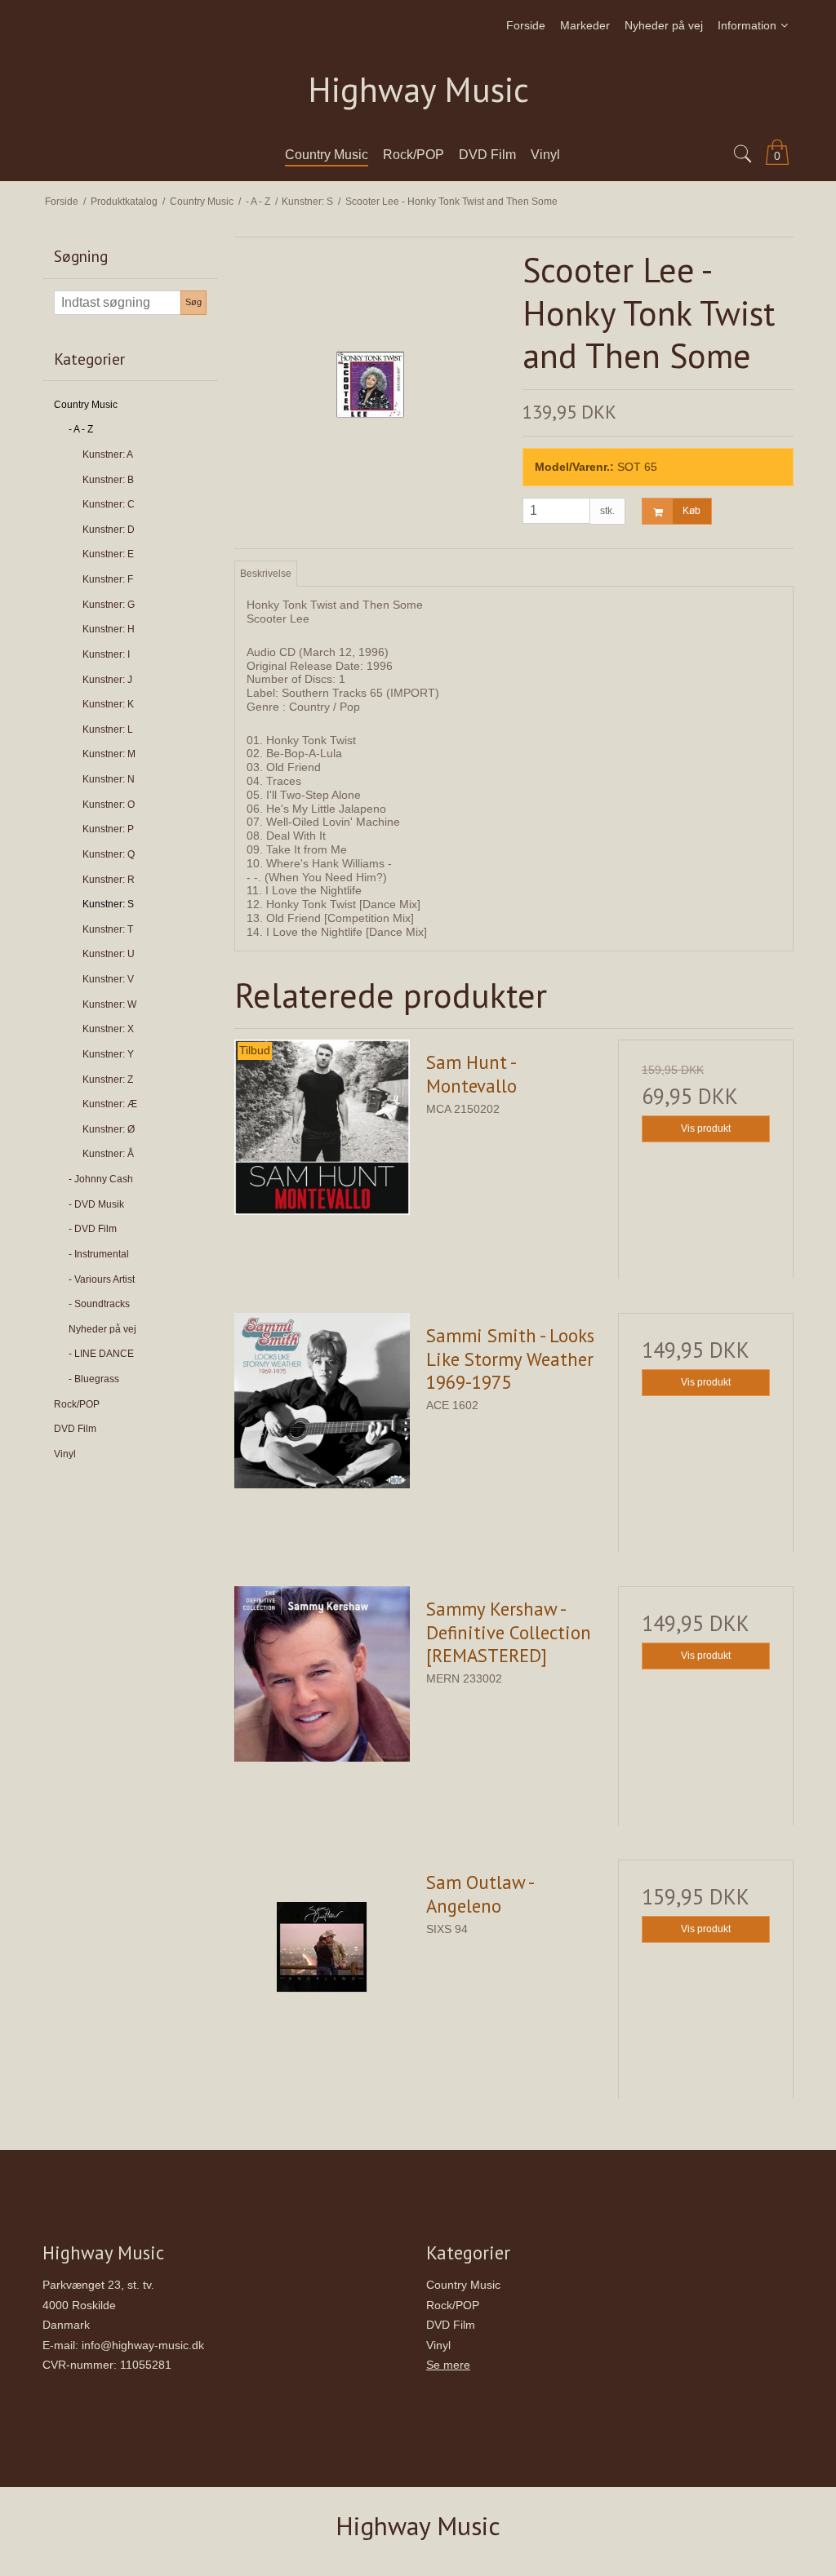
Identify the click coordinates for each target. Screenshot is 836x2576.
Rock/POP (77, 1404)
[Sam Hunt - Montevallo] (322, 1127)
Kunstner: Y (108, 1054)
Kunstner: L (108, 729)
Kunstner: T (108, 929)
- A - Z (81, 429)
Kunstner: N (109, 779)
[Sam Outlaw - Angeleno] (322, 1947)
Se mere (448, 2365)
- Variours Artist (102, 1279)
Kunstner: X (108, 1029)
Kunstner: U (109, 954)
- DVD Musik (96, 1204)
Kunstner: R (109, 880)
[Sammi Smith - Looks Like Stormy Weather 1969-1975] (322, 1401)
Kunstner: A (108, 454)
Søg (193, 302)
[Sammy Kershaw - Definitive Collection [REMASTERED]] (322, 1674)
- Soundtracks (99, 1304)
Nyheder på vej (102, 1329)
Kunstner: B (108, 480)
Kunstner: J (107, 680)
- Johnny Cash (101, 1179)
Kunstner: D (109, 530)
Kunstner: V (108, 979)
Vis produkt (706, 1128)
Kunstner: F (108, 579)
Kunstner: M (109, 754)
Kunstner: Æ (110, 1104)
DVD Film (75, 1429)
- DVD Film (93, 1229)
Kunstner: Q (109, 854)
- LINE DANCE (101, 1354)
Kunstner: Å (108, 1154)
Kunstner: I (106, 654)
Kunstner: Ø (109, 1129)
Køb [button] (691, 511)
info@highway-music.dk (143, 2345)
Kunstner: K (108, 704)
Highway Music (418, 90)
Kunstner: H (109, 629)
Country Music (86, 405)
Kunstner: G (109, 605)
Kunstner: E (108, 554)
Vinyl (65, 1454)
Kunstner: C (109, 504)
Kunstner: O (109, 805)
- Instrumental (99, 1254)
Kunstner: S (108, 904)
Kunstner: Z (108, 1080)
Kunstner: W (109, 1004)
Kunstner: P (108, 829)
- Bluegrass (94, 1379)
